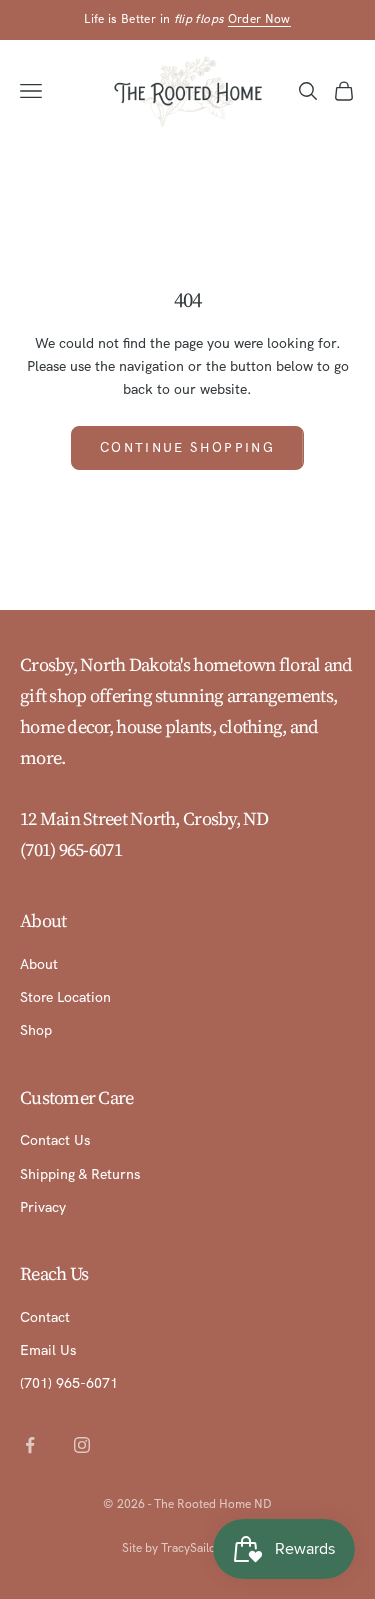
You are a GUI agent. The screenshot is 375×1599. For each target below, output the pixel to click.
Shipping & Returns (80, 1174)
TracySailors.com (207, 1548)
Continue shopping (187, 447)
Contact (45, 1317)
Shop (36, 1030)
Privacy (43, 1207)
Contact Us (55, 1140)
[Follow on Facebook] (30, 1445)
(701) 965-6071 (71, 849)
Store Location (65, 997)
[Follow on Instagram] (82, 1445)
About (39, 964)
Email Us (48, 1350)
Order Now (259, 19)
